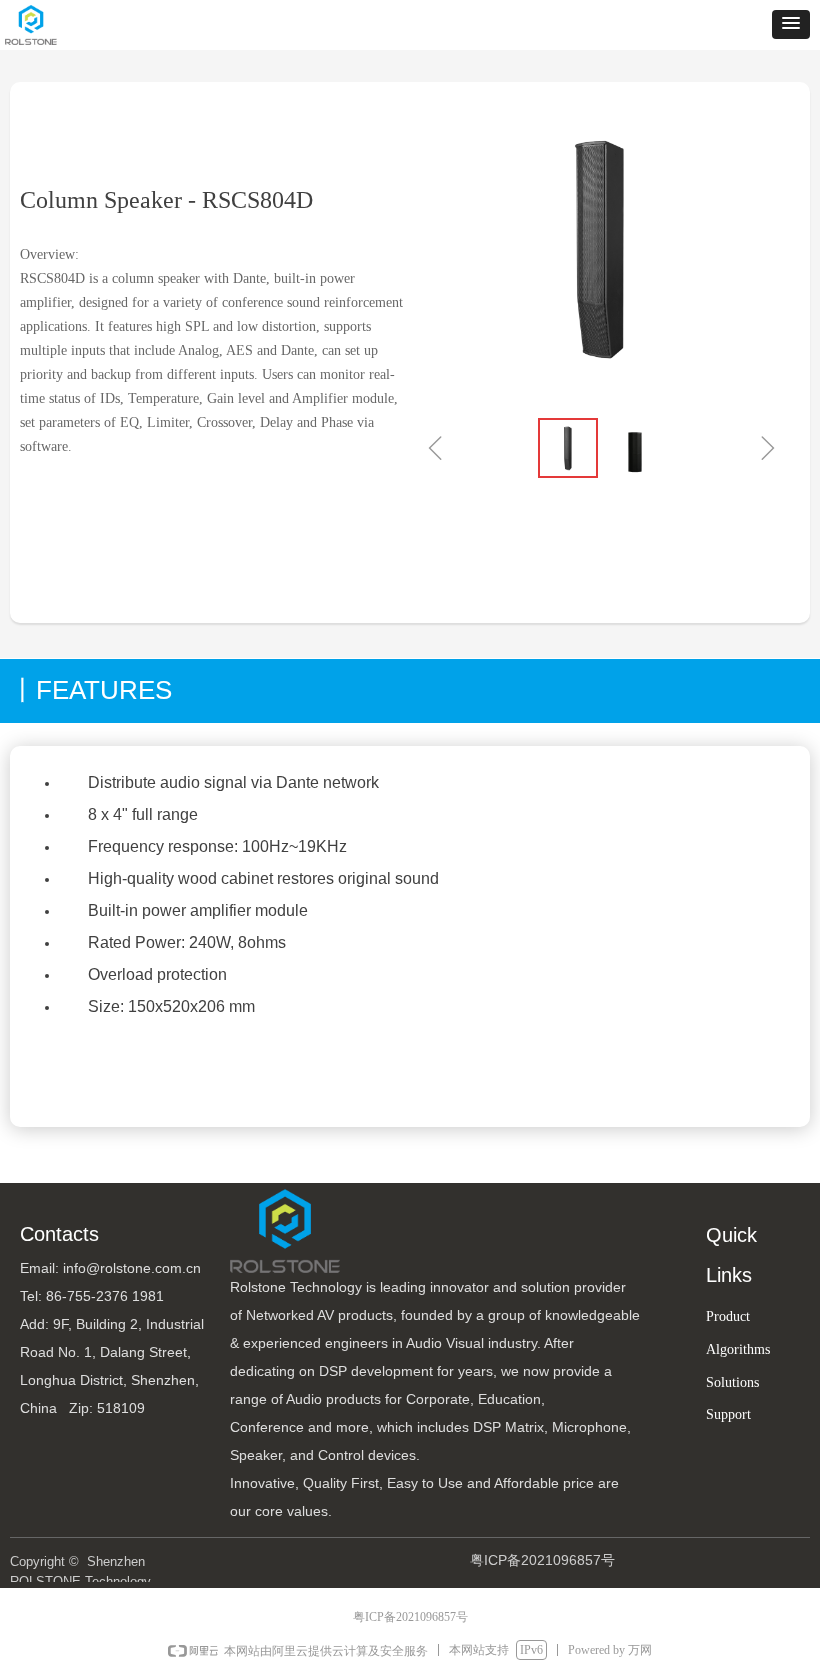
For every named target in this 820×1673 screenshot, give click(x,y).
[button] (791, 24)
